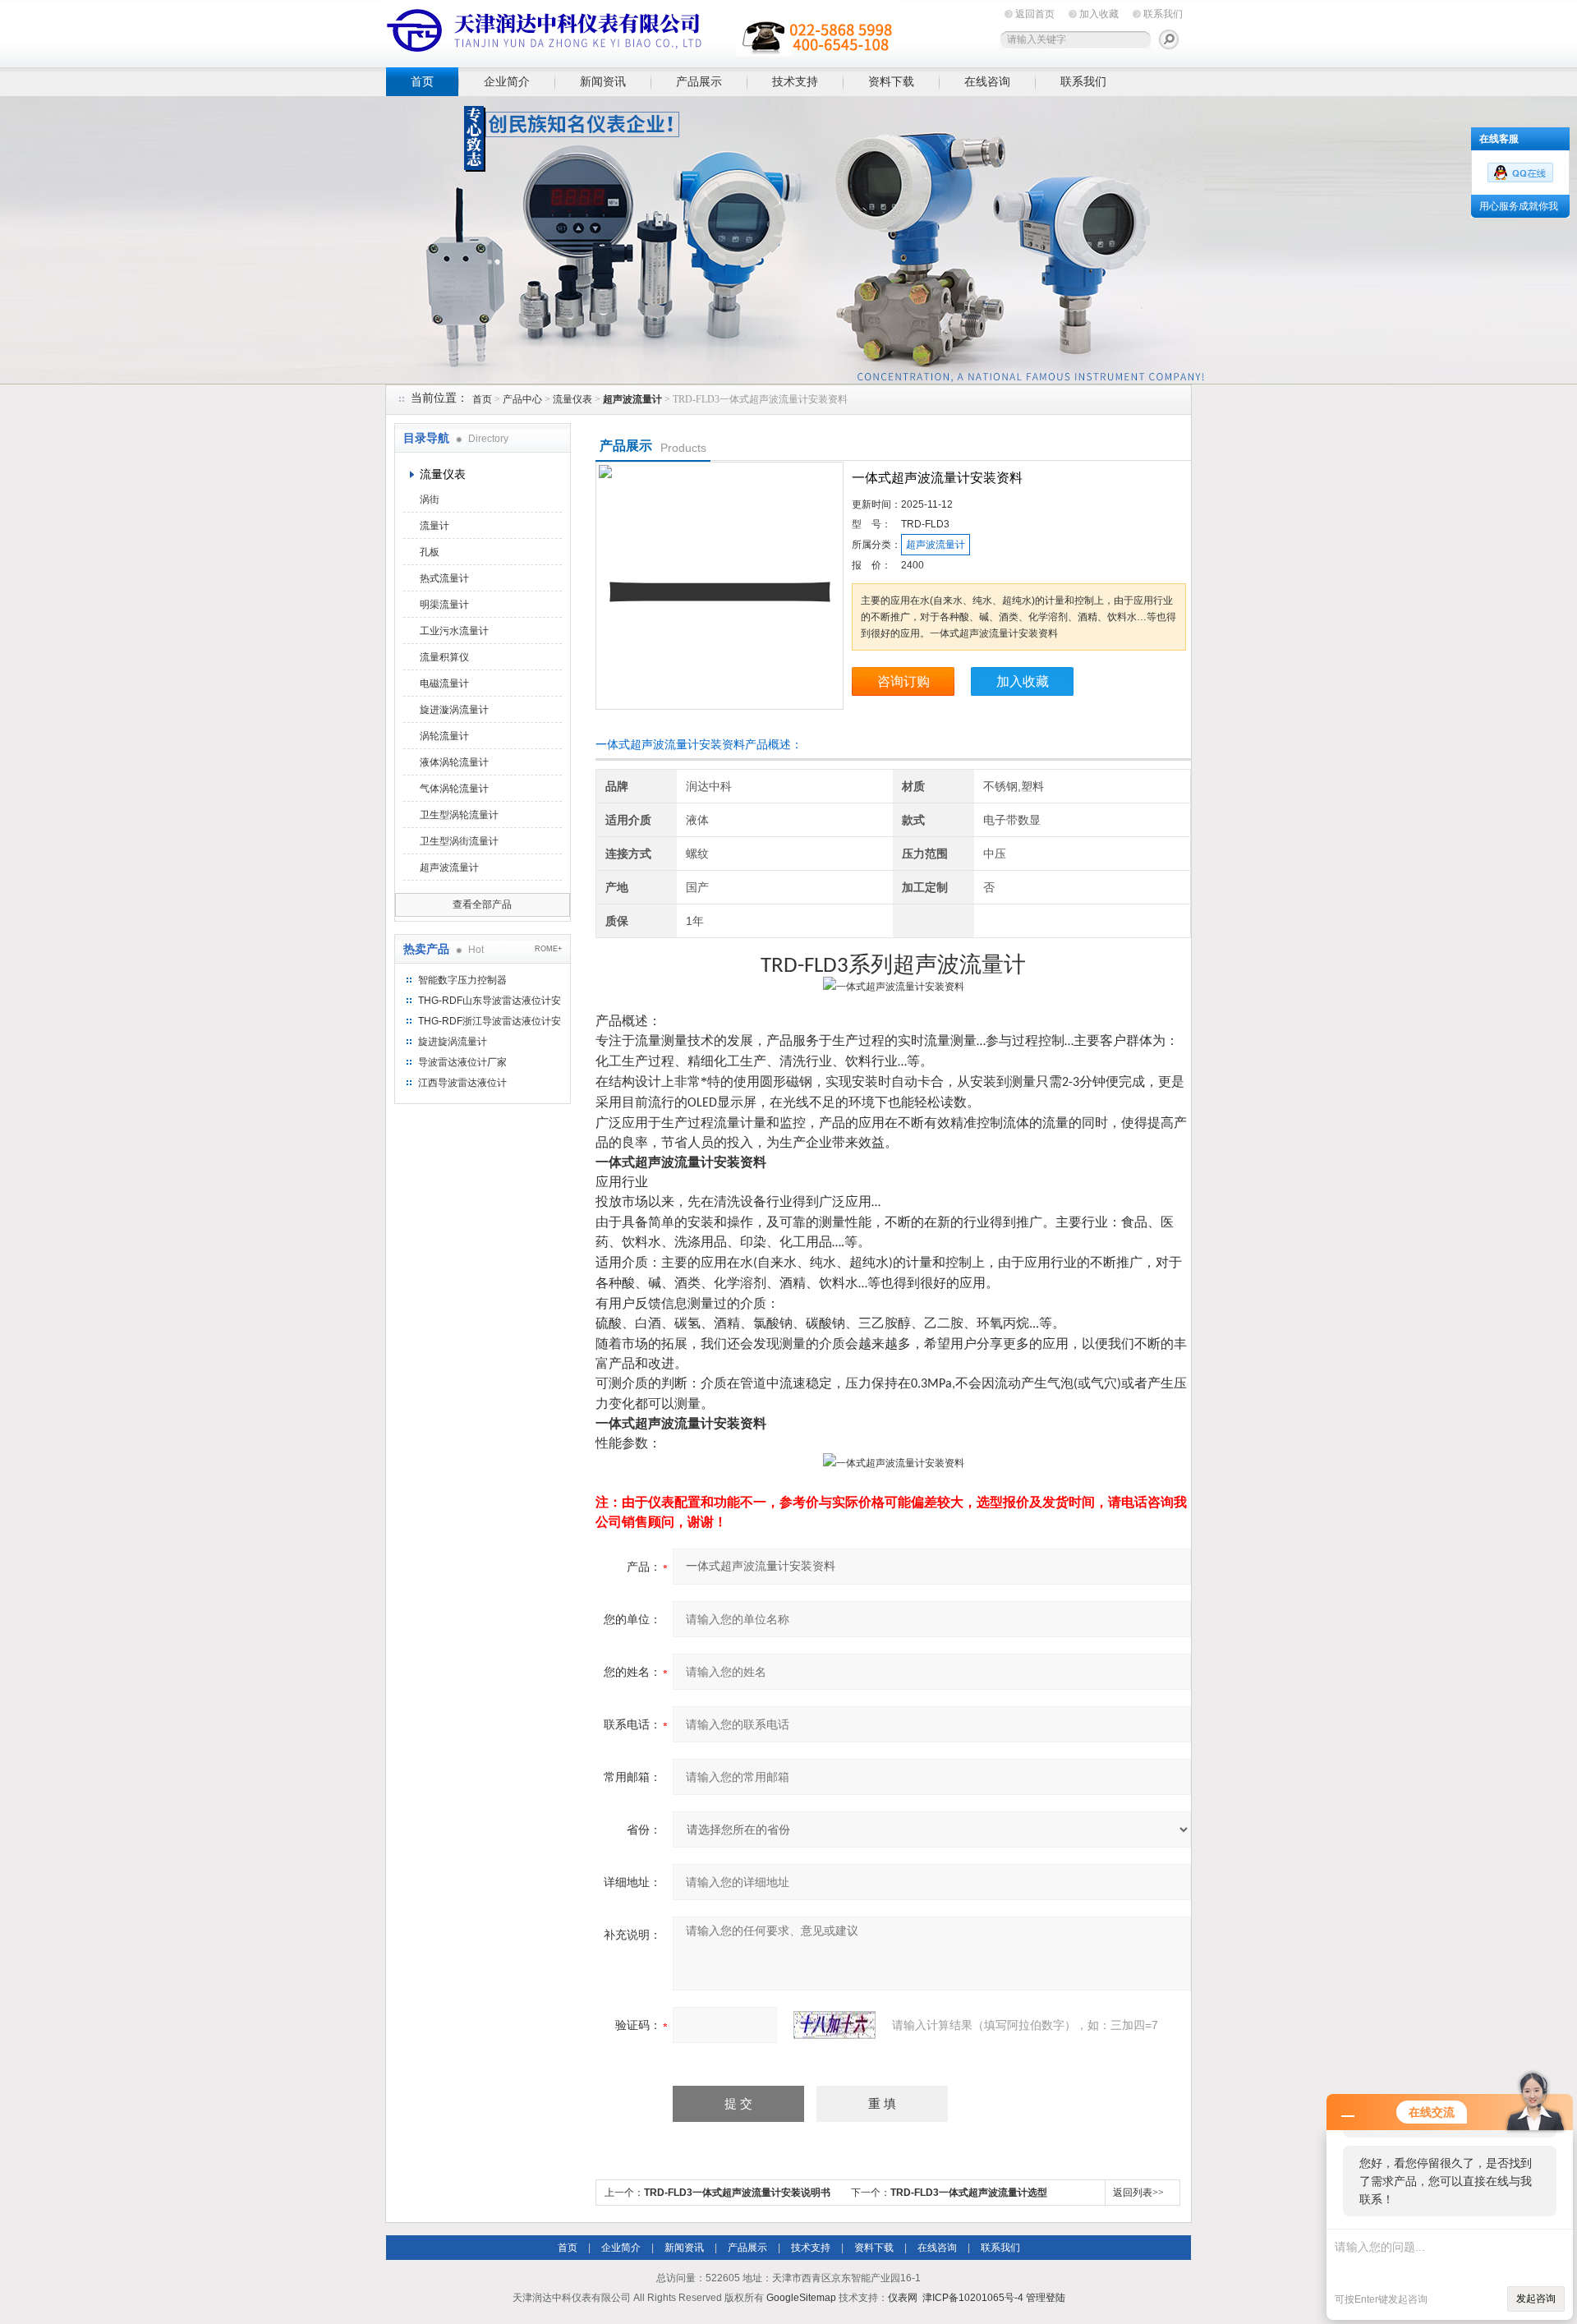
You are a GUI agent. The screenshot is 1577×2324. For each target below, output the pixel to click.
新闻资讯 (603, 81)
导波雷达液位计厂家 (462, 1062)
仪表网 (903, 2298)
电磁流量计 (444, 683)
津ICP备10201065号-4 (973, 2298)
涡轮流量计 (444, 736)
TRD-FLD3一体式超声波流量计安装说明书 (737, 2193)
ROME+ (548, 949)
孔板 (430, 552)
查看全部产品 (482, 904)
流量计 (434, 526)
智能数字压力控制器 (462, 980)
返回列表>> (1138, 2193)
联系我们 (1163, 14)
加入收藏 (1099, 14)
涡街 (430, 499)
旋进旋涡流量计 (453, 1042)
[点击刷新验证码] (834, 2025)
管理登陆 (1046, 2298)
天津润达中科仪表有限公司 (641, 31)
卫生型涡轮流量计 (459, 815)
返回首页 (1035, 14)
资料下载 (891, 81)
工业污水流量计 (454, 631)
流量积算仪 (444, 657)
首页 (422, 81)
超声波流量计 (449, 867)
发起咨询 (1536, 2299)
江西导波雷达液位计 (462, 1083)
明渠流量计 (444, 605)
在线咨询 (987, 81)
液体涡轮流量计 (454, 762)
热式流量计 (444, 578)
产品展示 (699, 81)
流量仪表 (572, 399)
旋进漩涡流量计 (454, 710)
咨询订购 (903, 681)
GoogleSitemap (801, 2298)
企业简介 (507, 81)
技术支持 (795, 81)
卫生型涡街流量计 (459, 841)
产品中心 (522, 399)
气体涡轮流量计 (454, 789)
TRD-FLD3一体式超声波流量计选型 (969, 2193)
